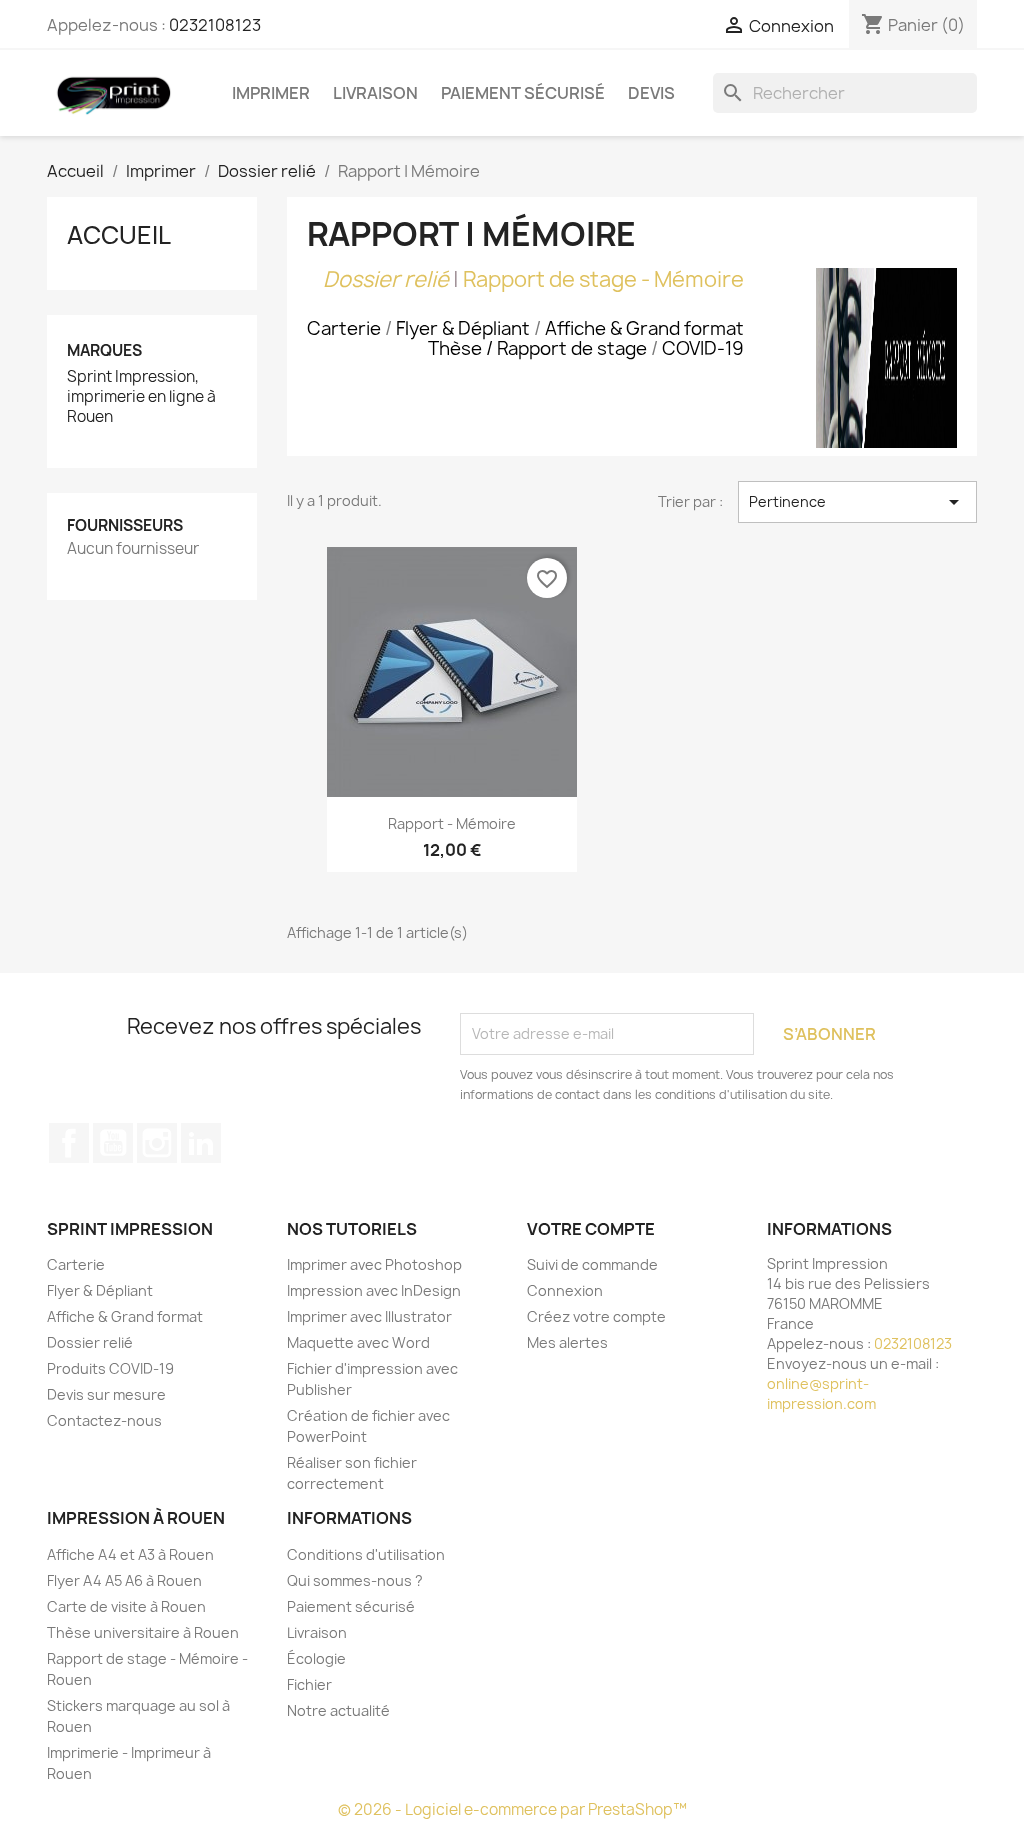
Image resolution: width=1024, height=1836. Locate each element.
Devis (651, 93)
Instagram (157, 1143)
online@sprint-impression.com (821, 1393)
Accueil (119, 235)
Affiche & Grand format (125, 1316)
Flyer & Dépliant (100, 1290)
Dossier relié (386, 279)
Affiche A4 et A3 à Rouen (130, 1554)
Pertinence (857, 502)
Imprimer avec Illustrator (369, 1316)
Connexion (565, 1290)
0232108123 (215, 25)
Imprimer (271, 93)
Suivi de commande (592, 1264)
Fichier (309, 1684)
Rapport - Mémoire (452, 823)
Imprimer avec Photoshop (374, 1264)
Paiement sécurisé (523, 93)
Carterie (76, 1264)
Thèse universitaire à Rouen (143, 1632)
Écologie (316, 1658)
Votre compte (591, 1229)
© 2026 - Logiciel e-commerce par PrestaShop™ (512, 1809)
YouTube (113, 1143)
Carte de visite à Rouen (126, 1606)
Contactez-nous (104, 1420)
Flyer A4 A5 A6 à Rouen (124, 1580)
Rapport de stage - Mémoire (603, 279)
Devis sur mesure (106, 1394)
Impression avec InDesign (374, 1290)
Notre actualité (338, 1710)
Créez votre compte (596, 1316)
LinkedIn (201, 1143)
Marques (104, 350)
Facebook (69, 1143)
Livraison (375, 93)
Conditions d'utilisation (366, 1554)
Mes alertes (567, 1342)
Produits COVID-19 (110, 1368)
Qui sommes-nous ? (355, 1580)
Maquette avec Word (358, 1342)
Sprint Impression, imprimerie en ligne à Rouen (141, 397)
